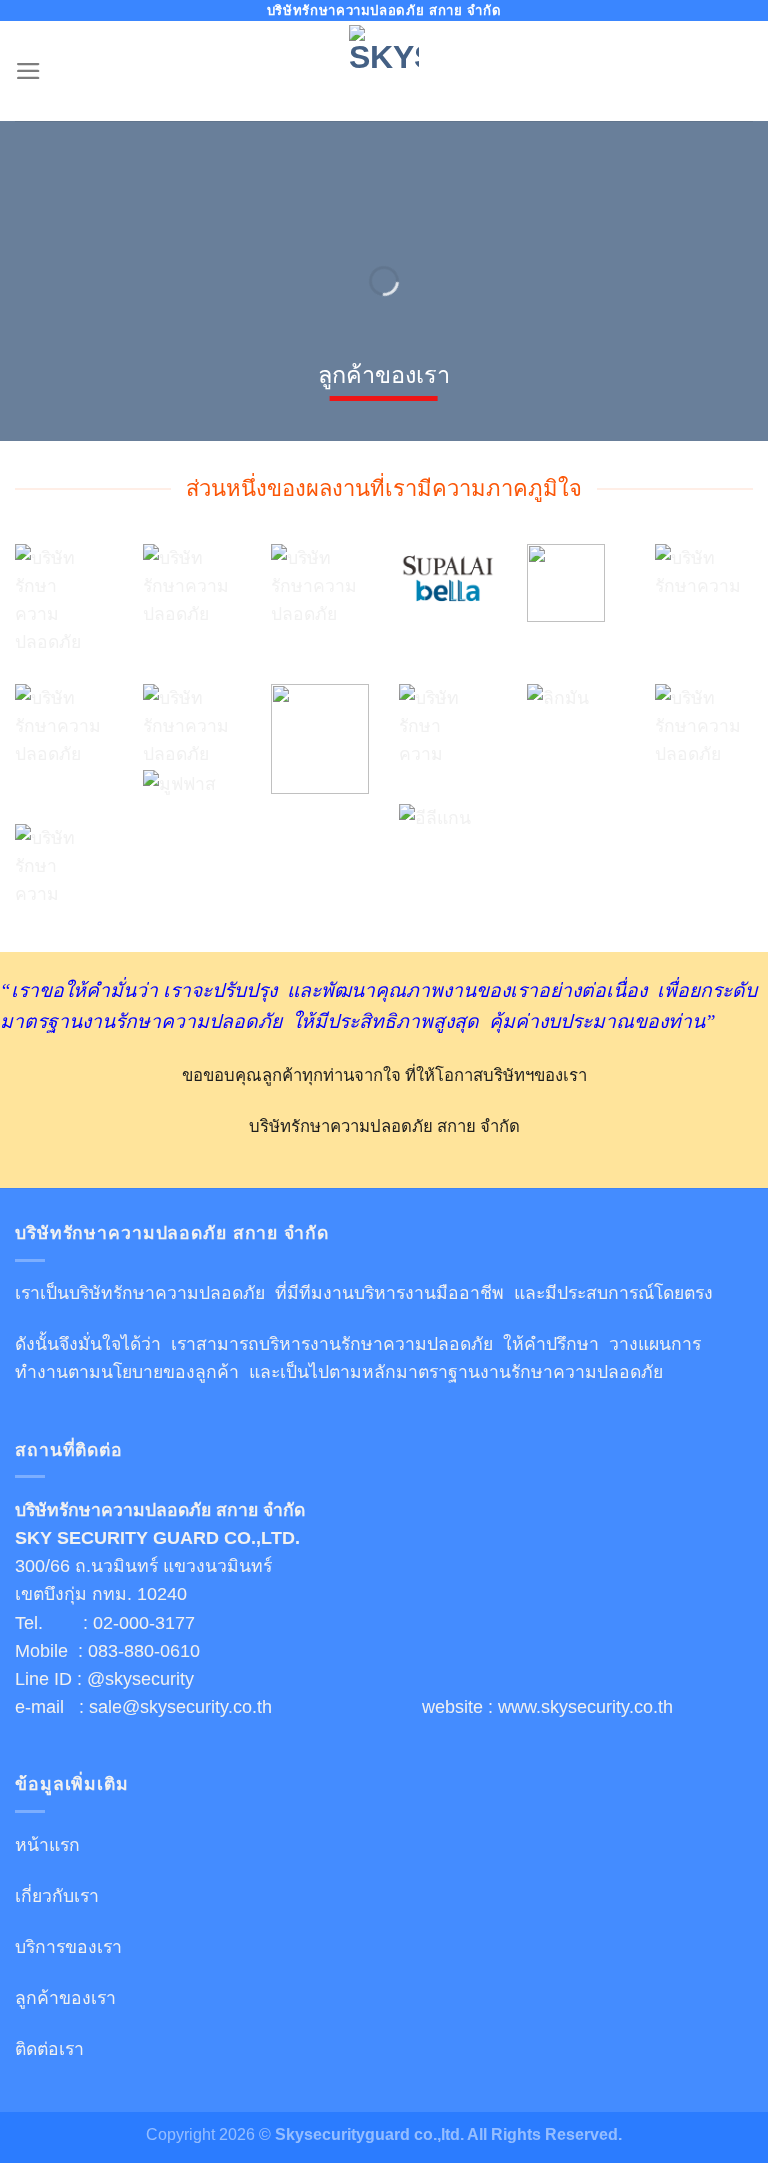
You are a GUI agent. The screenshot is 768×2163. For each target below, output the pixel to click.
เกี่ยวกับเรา (57, 1896)
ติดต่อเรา (49, 2049)
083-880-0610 (144, 1651)
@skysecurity (140, 1679)
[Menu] (28, 71)
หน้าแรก (47, 1845)
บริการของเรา (68, 1947)
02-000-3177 (144, 1623)
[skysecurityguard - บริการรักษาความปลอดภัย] (384, 71)
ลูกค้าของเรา (65, 1998)
